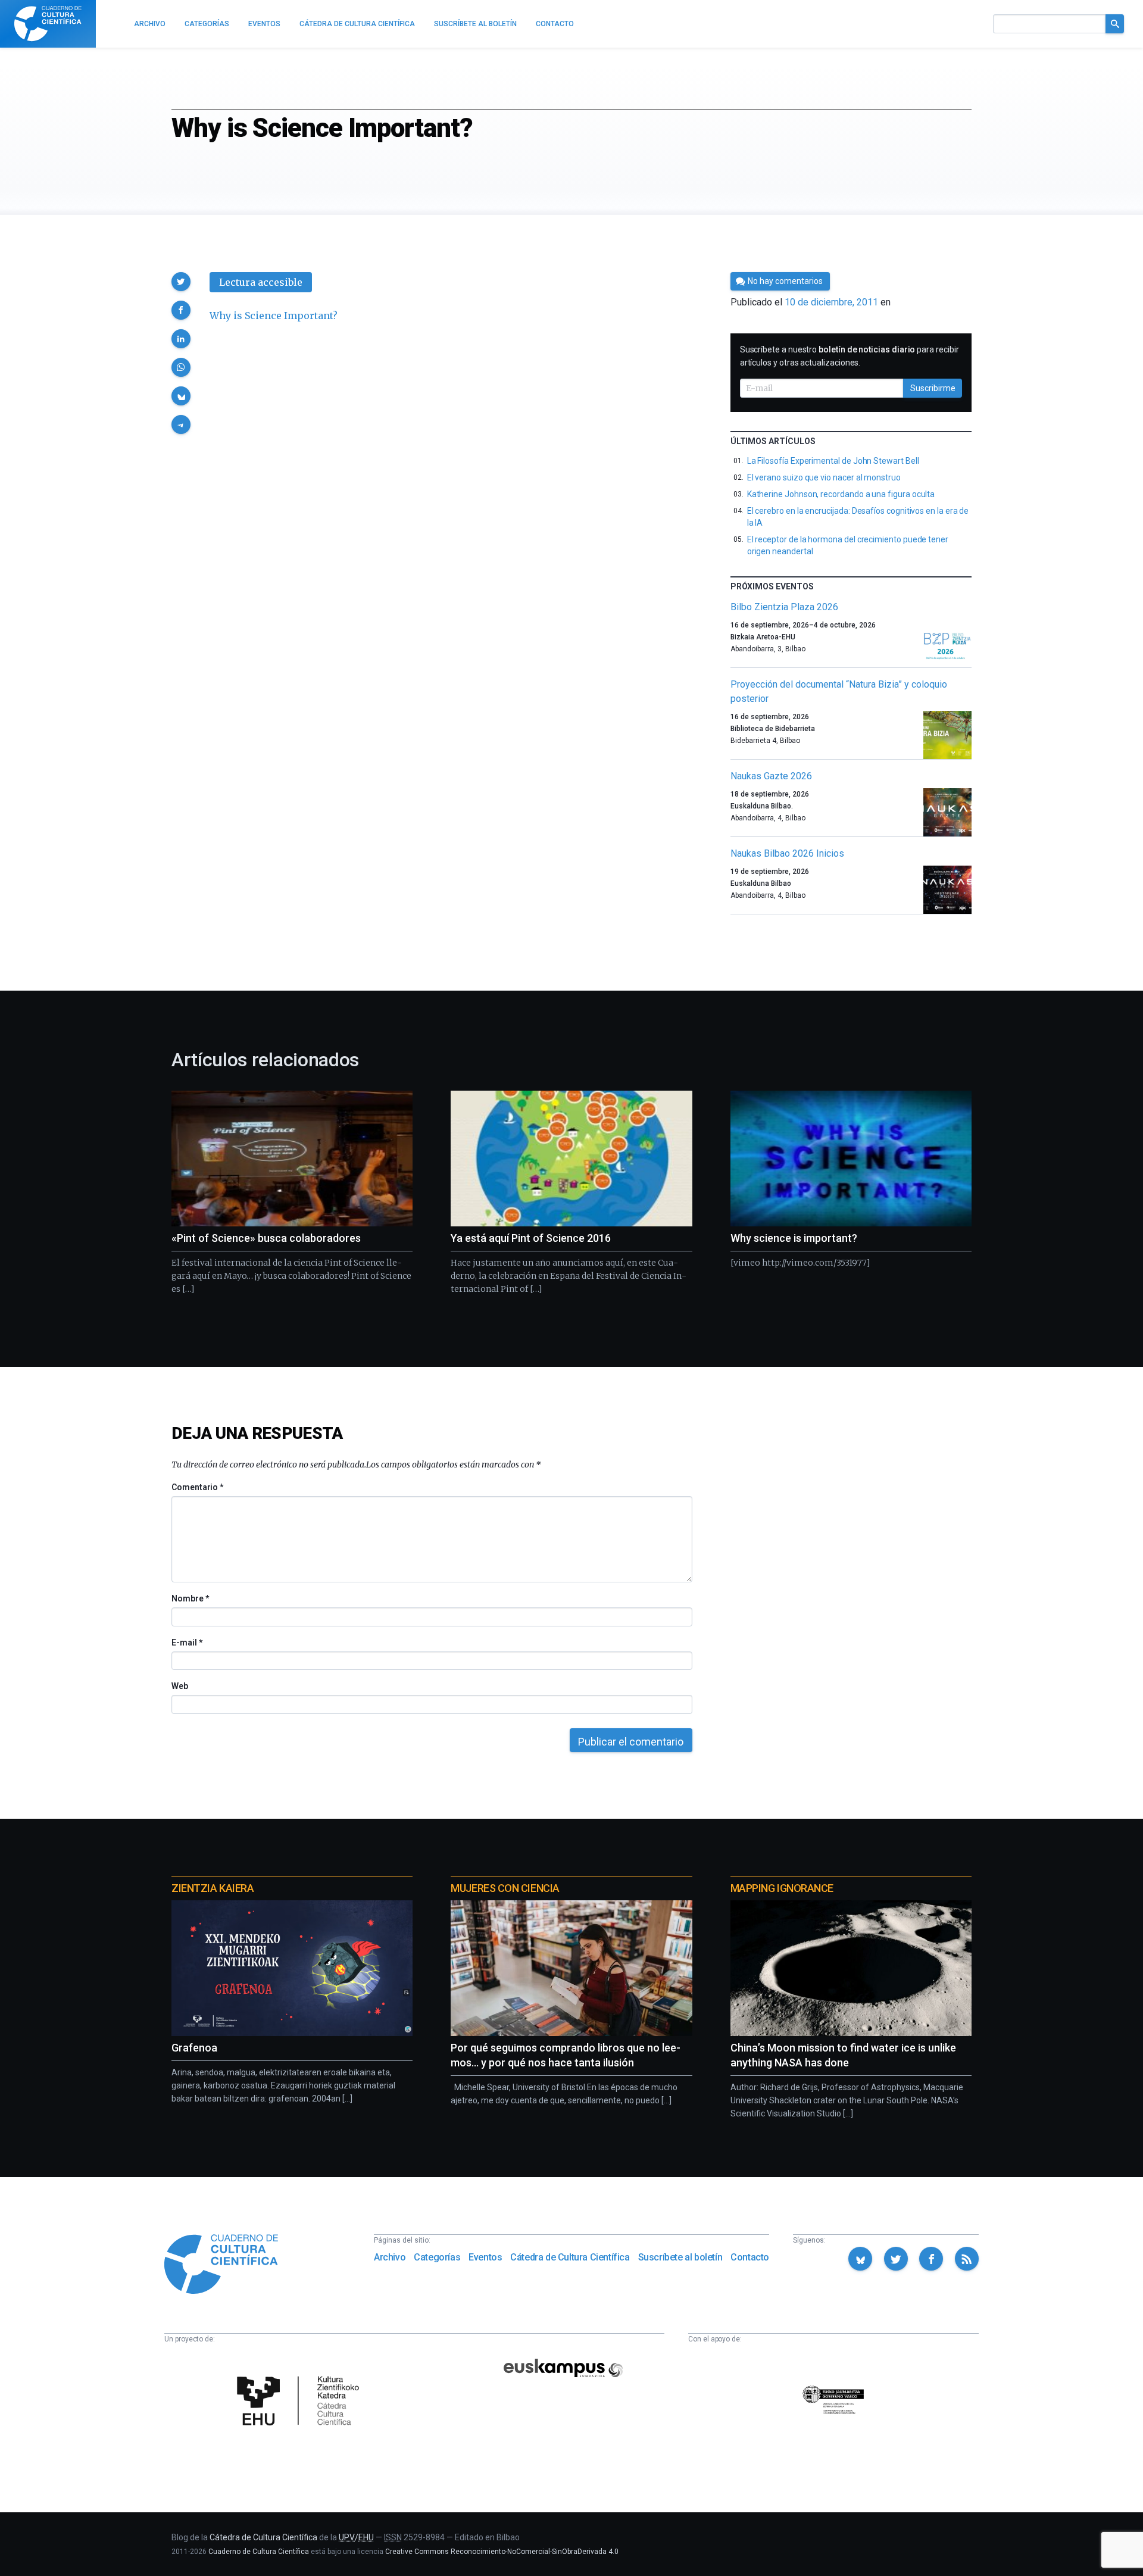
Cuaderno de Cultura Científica (259, 2552)
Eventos (485, 2257)
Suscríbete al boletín (680, 2257)
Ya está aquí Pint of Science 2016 (531, 1238)
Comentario (197, 1487)
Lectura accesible (261, 282)
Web (180, 1686)
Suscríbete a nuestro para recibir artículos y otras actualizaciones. (850, 356)
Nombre (190, 1598)
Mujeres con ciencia (505, 1888)
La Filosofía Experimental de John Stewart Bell (833, 461)
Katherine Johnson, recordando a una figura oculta (841, 494)
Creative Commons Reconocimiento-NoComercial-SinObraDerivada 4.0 (502, 2552)
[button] (181, 282)
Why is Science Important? (274, 316)
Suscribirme (933, 388)
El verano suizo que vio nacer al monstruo (824, 477)
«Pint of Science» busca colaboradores (266, 1238)
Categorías (437, 2257)
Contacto (750, 2257)
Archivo (390, 2257)
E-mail (187, 1643)
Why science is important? (794, 1238)
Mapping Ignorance (782, 1888)
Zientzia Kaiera (213, 1888)
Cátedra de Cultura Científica (570, 2257)
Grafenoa (194, 2048)
